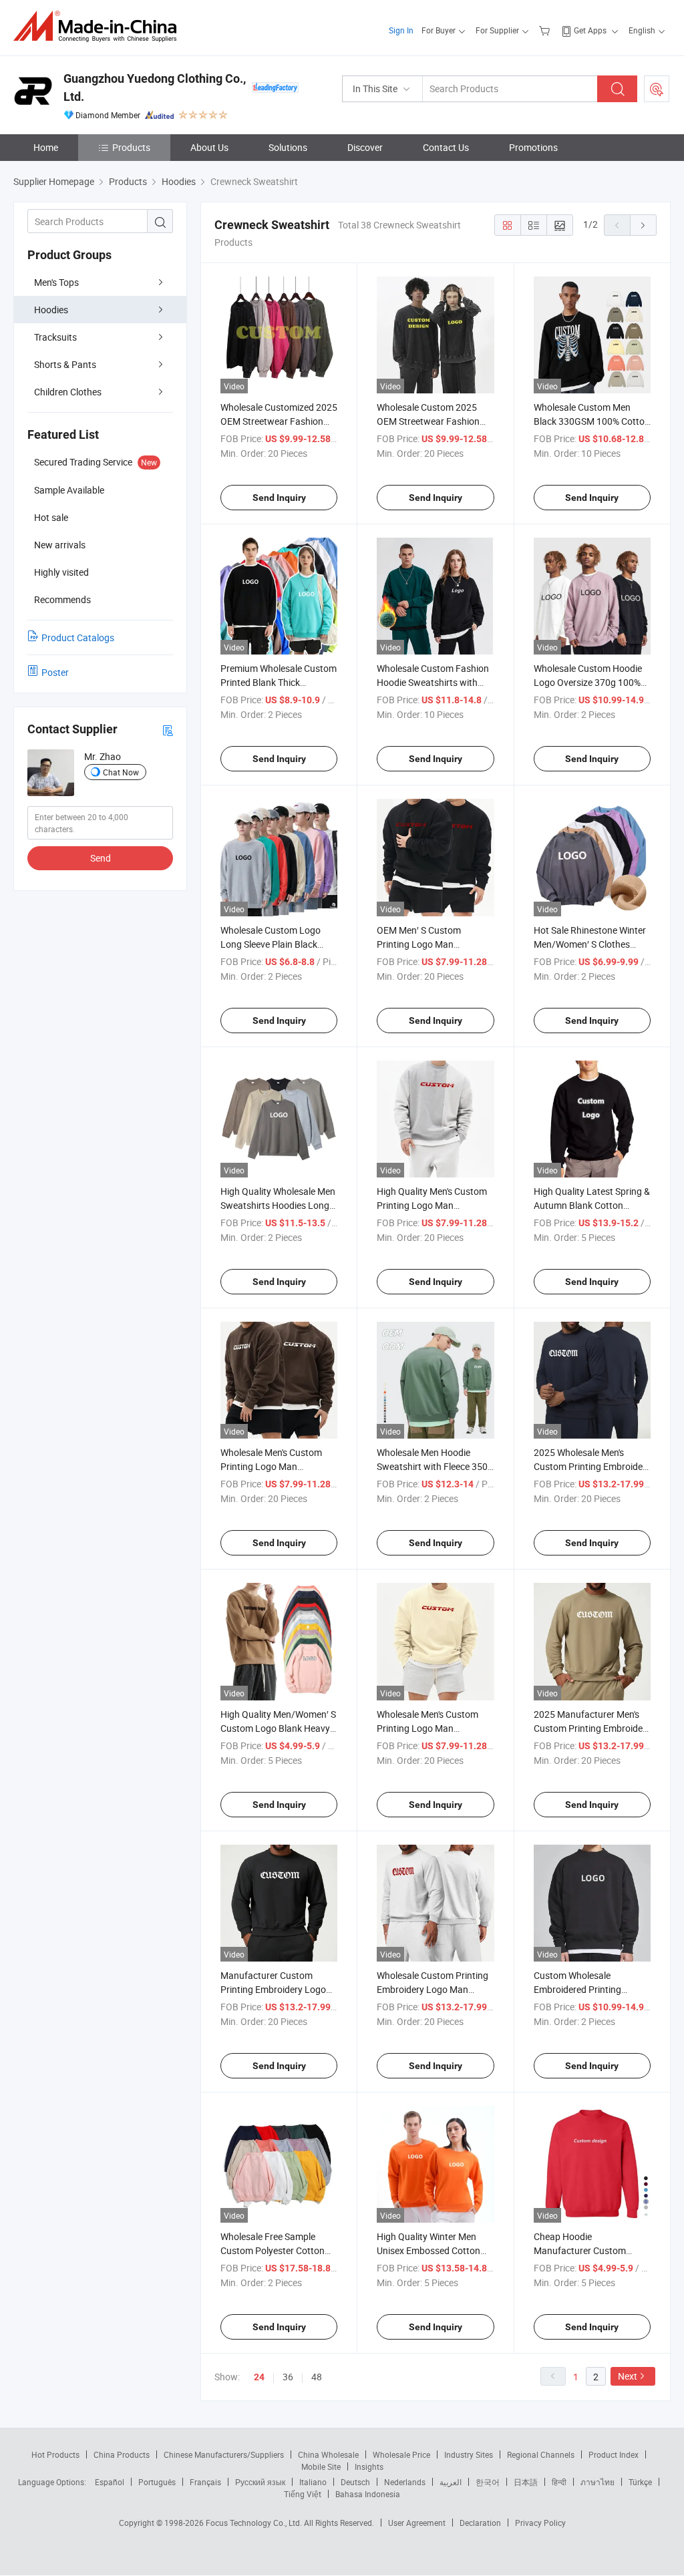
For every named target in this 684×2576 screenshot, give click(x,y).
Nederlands (405, 2482)
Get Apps (590, 30)
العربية (451, 2482)
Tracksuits (55, 337)
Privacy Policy (540, 2523)
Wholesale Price (401, 2454)
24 (259, 2377)
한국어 (488, 2482)
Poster (55, 672)
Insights (369, 2466)
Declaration (480, 2523)
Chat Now (121, 772)
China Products (122, 2454)
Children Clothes (68, 392)
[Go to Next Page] (643, 225)
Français (205, 2482)
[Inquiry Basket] (546, 30)
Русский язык (260, 2482)
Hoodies (51, 310)
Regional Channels (541, 2454)
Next (628, 2376)
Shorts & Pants (65, 364)
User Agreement (417, 2523)
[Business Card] (168, 730)
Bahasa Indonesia (368, 2494)
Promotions (533, 147)
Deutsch (355, 2482)
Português (157, 2482)
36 (288, 2377)
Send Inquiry (279, 498)
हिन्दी (559, 2482)
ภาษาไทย (597, 2482)
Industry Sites (469, 2454)
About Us (209, 147)
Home (46, 147)
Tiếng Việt (303, 2494)
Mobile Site (321, 2466)
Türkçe (640, 2482)
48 (317, 2377)
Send (101, 858)
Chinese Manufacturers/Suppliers (224, 2454)
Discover (365, 147)
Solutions (288, 147)
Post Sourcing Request (657, 89)
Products (131, 147)
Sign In (401, 30)
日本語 (526, 2482)
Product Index (614, 2454)
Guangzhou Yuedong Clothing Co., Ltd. (155, 87)
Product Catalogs (78, 637)
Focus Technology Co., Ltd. (255, 2523)
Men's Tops (56, 282)
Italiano (313, 2482)
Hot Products (55, 2454)
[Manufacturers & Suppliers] (99, 26)
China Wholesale (328, 2454)
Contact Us (446, 147)
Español (110, 2482)
